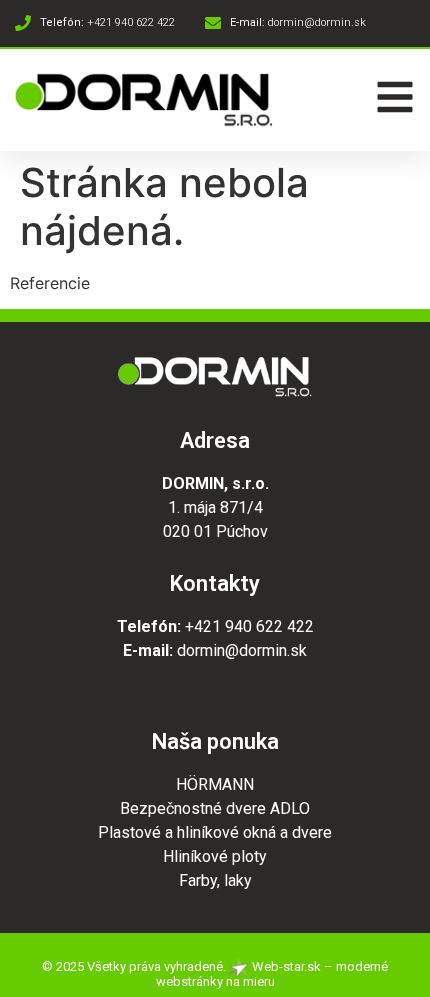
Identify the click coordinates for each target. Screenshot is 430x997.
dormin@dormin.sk (242, 650)
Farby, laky (215, 880)
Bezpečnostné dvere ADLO (215, 808)
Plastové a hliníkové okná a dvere (215, 832)
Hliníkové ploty (215, 856)
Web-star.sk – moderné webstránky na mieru (272, 974)
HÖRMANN (215, 784)
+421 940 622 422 (249, 626)
